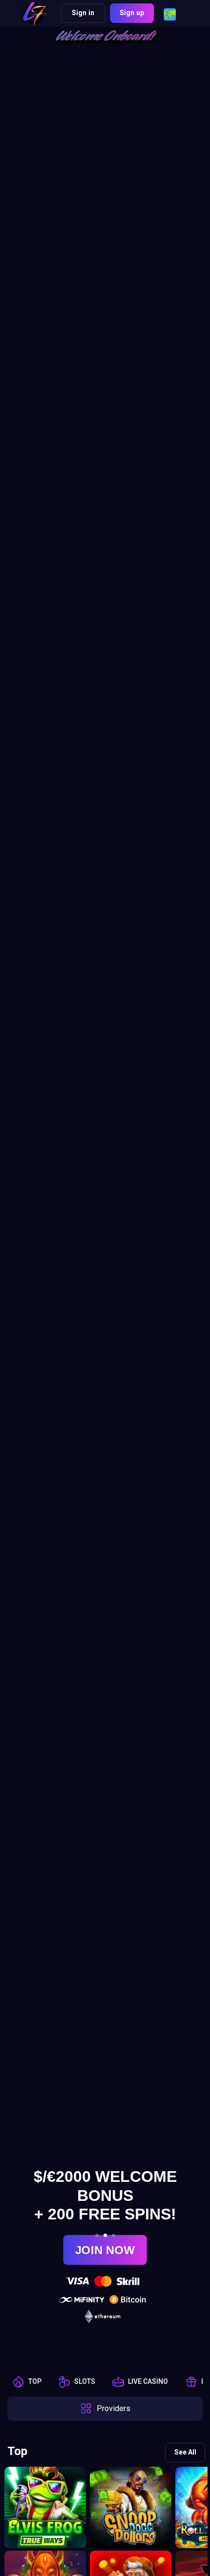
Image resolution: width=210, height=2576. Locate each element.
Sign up (132, 13)
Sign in (83, 13)
